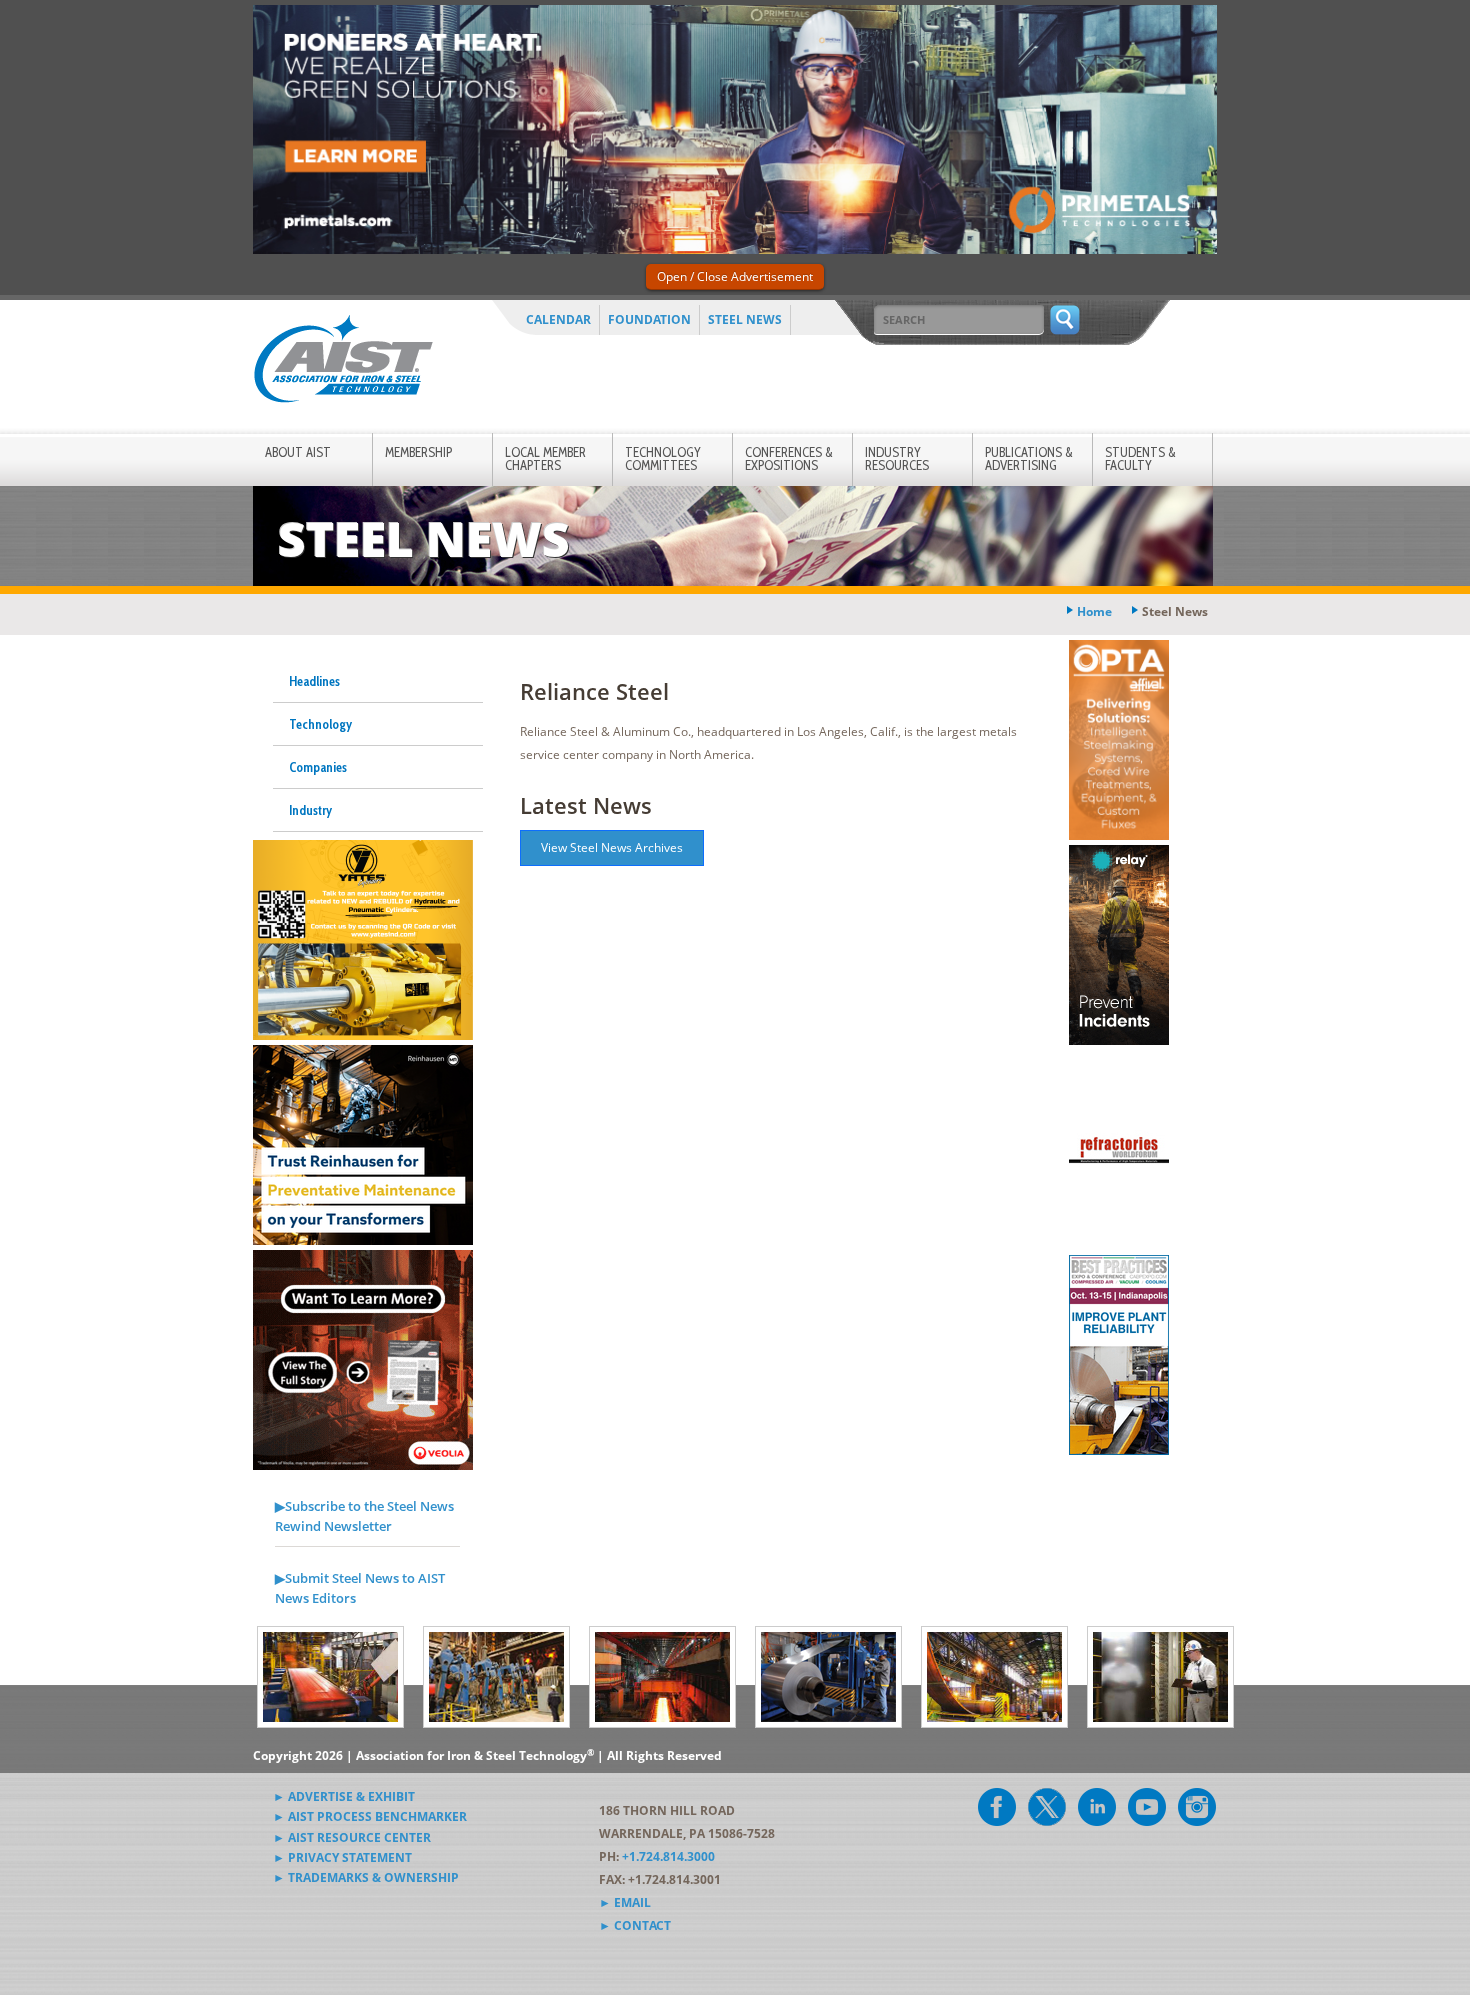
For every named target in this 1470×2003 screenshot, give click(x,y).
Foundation (649, 319)
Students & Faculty (1140, 458)
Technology (320, 724)
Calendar (558, 319)
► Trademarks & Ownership (366, 1877)
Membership (418, 452)
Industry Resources (897, 458)
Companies (318, 767)
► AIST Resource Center (352, 1837)
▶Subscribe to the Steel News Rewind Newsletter (364, 1516)
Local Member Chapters (545, 458)
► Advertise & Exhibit (344, 1796)
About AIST (298, 452)
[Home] (343, 362)
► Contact (635, 1925)
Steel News (745, 319)
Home (1094, 611)
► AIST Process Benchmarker (370, 1816)
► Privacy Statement (342, 1857)
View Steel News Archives (612, 847)
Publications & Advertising (1029, 458)
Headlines (314, 681)
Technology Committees (663, 458)
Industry (310, 810)
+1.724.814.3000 (668, 1856)
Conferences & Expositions (789, 458)
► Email (625, 1902)
